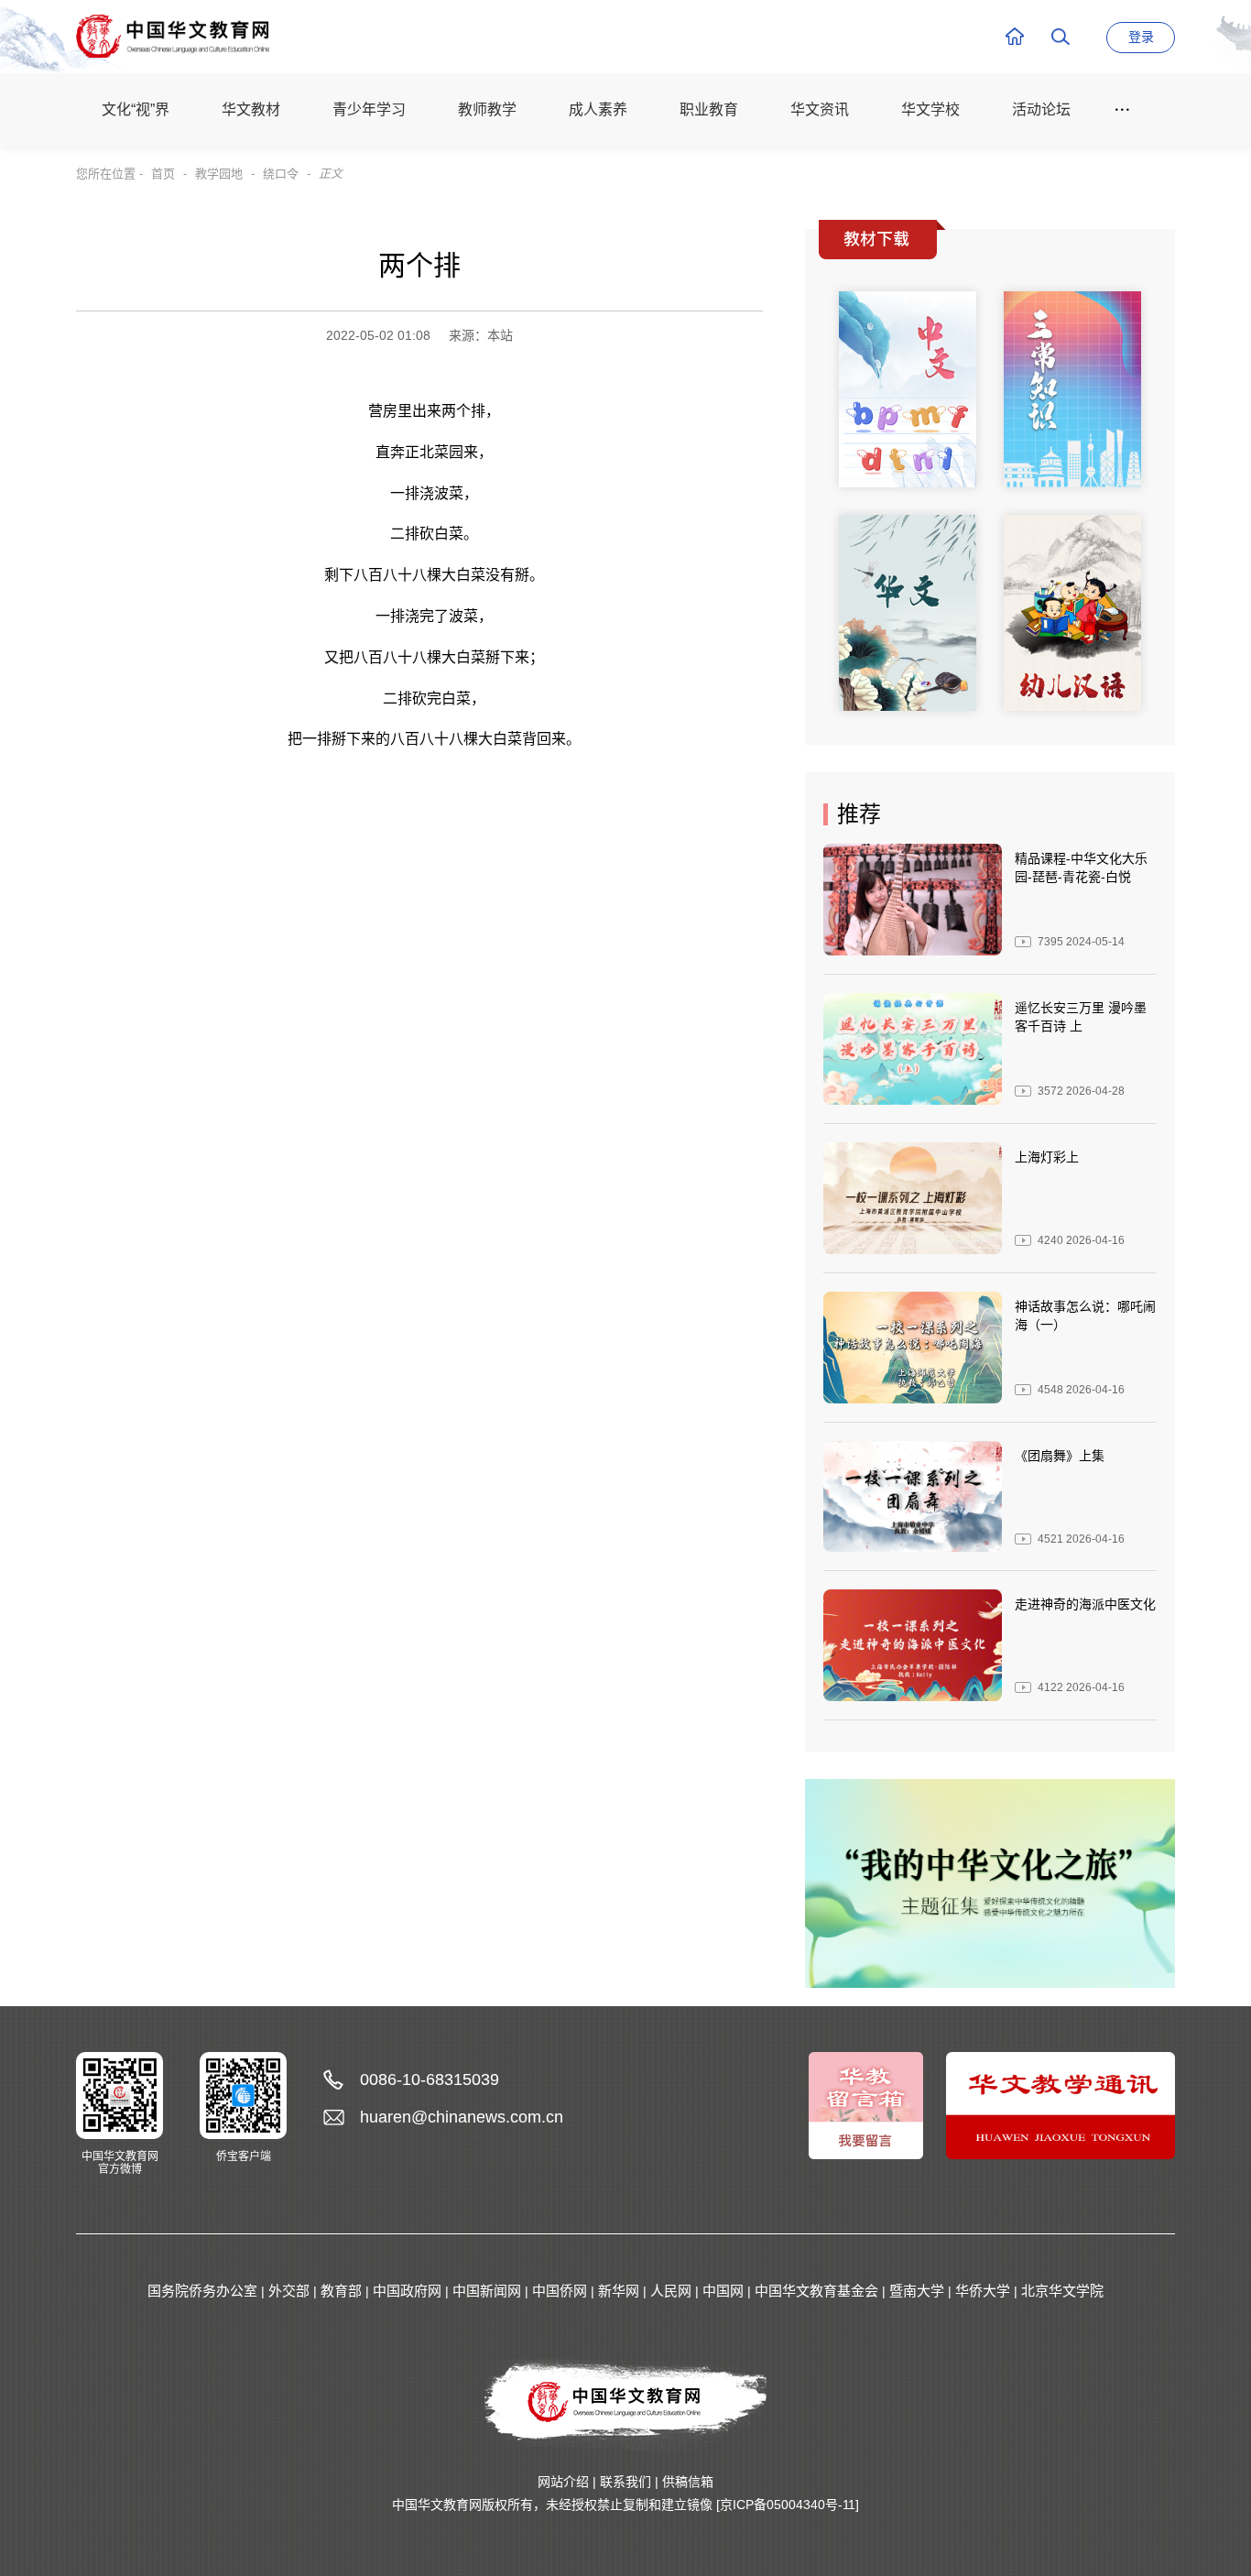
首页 (163, 174)
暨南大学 (917, 2291)
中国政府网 (407, 2291)
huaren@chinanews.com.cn (462, 2117)
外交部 (289, 2291)
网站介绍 (563, 2482)
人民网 (671, 2291)
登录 (1141, 37)
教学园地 (219, 174)
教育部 (341, 2291)
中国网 (723, 2291)
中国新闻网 (487, 2291)
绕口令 (281, 174)
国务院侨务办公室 (202, 2291)
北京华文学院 (1062, 2291)
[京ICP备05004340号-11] (788, 2505)
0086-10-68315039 (430, 2079)
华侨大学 (983, 2291)
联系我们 (625, 2482)
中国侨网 (560, 2291)
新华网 (619, 2291)
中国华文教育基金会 (816, 2291)
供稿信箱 (688, 2482)
